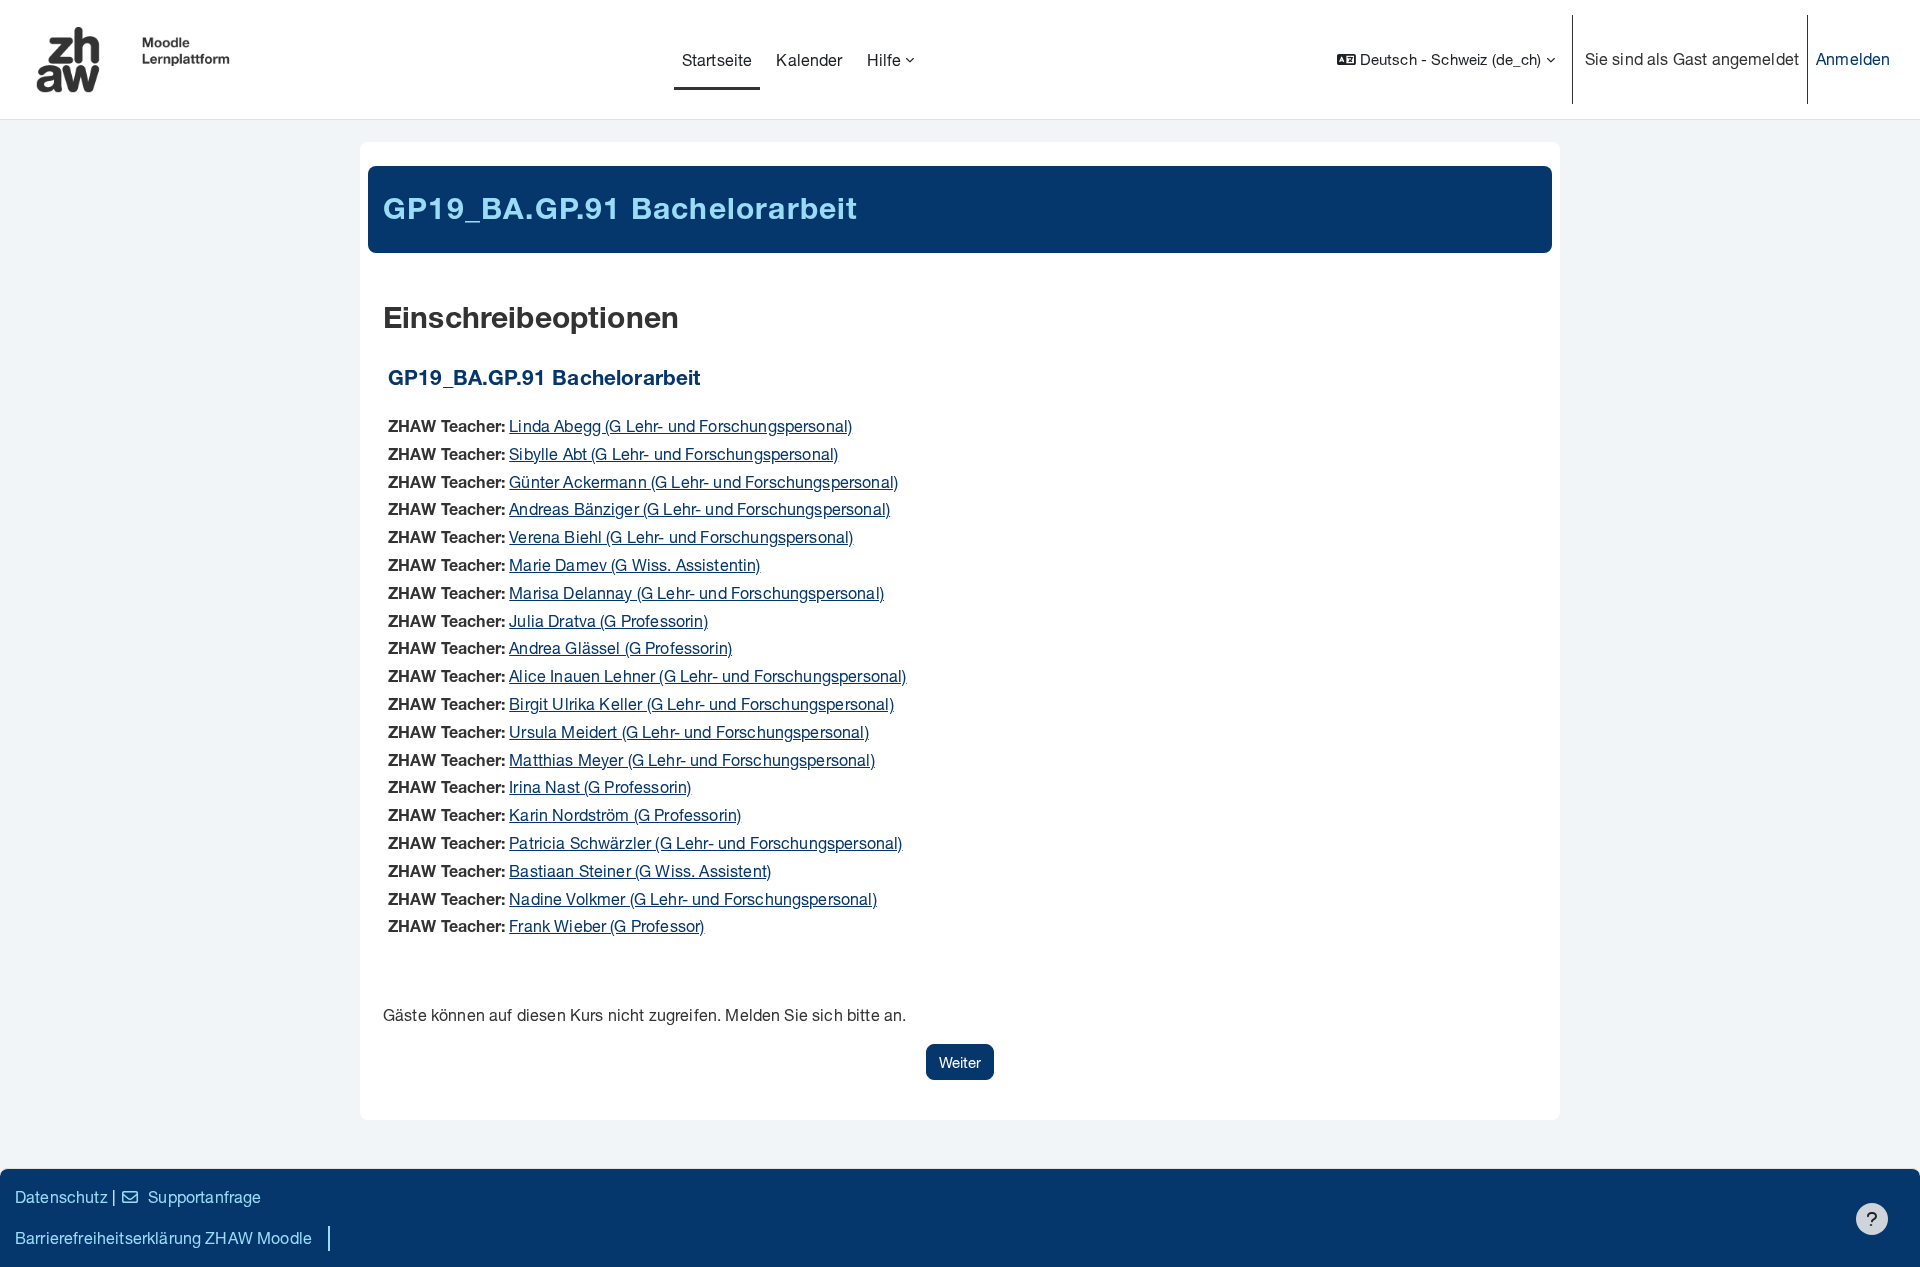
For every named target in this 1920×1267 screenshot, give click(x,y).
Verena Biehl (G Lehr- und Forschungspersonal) (681, 536)
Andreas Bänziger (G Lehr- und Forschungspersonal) (699, 508)
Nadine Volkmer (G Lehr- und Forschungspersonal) (693, 898)
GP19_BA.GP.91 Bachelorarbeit (544, 380)
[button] (1446, 59)
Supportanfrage (204, 1196)
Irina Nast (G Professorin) (600, 786)
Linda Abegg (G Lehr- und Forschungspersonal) (680, 425)
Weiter (960, 1062)
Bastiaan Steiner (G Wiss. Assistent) (640, 870)
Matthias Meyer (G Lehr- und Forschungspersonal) (692, 759)
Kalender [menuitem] (809, 59)
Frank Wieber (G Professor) (606, 925)
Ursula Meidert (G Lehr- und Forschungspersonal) (689, 731)
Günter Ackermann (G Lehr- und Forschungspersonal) (703, 481)
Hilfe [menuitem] (884, 59)
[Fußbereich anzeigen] (1872, 1219)
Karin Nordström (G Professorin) (625, 814)
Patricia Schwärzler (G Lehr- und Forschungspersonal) (705, 842)
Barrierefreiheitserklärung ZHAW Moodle (163, 1237)
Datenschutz (61, 1196)
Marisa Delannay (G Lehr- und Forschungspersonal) (696, 592)
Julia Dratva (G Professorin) (608, 620)
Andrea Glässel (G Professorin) (620, 647)
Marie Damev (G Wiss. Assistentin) (634, 564)
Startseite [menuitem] (717, 59)
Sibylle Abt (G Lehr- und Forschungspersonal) (673, 453)
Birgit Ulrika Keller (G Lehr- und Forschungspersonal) (701, 703)
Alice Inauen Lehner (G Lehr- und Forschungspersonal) (707, 675)
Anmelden (1853, 58)
